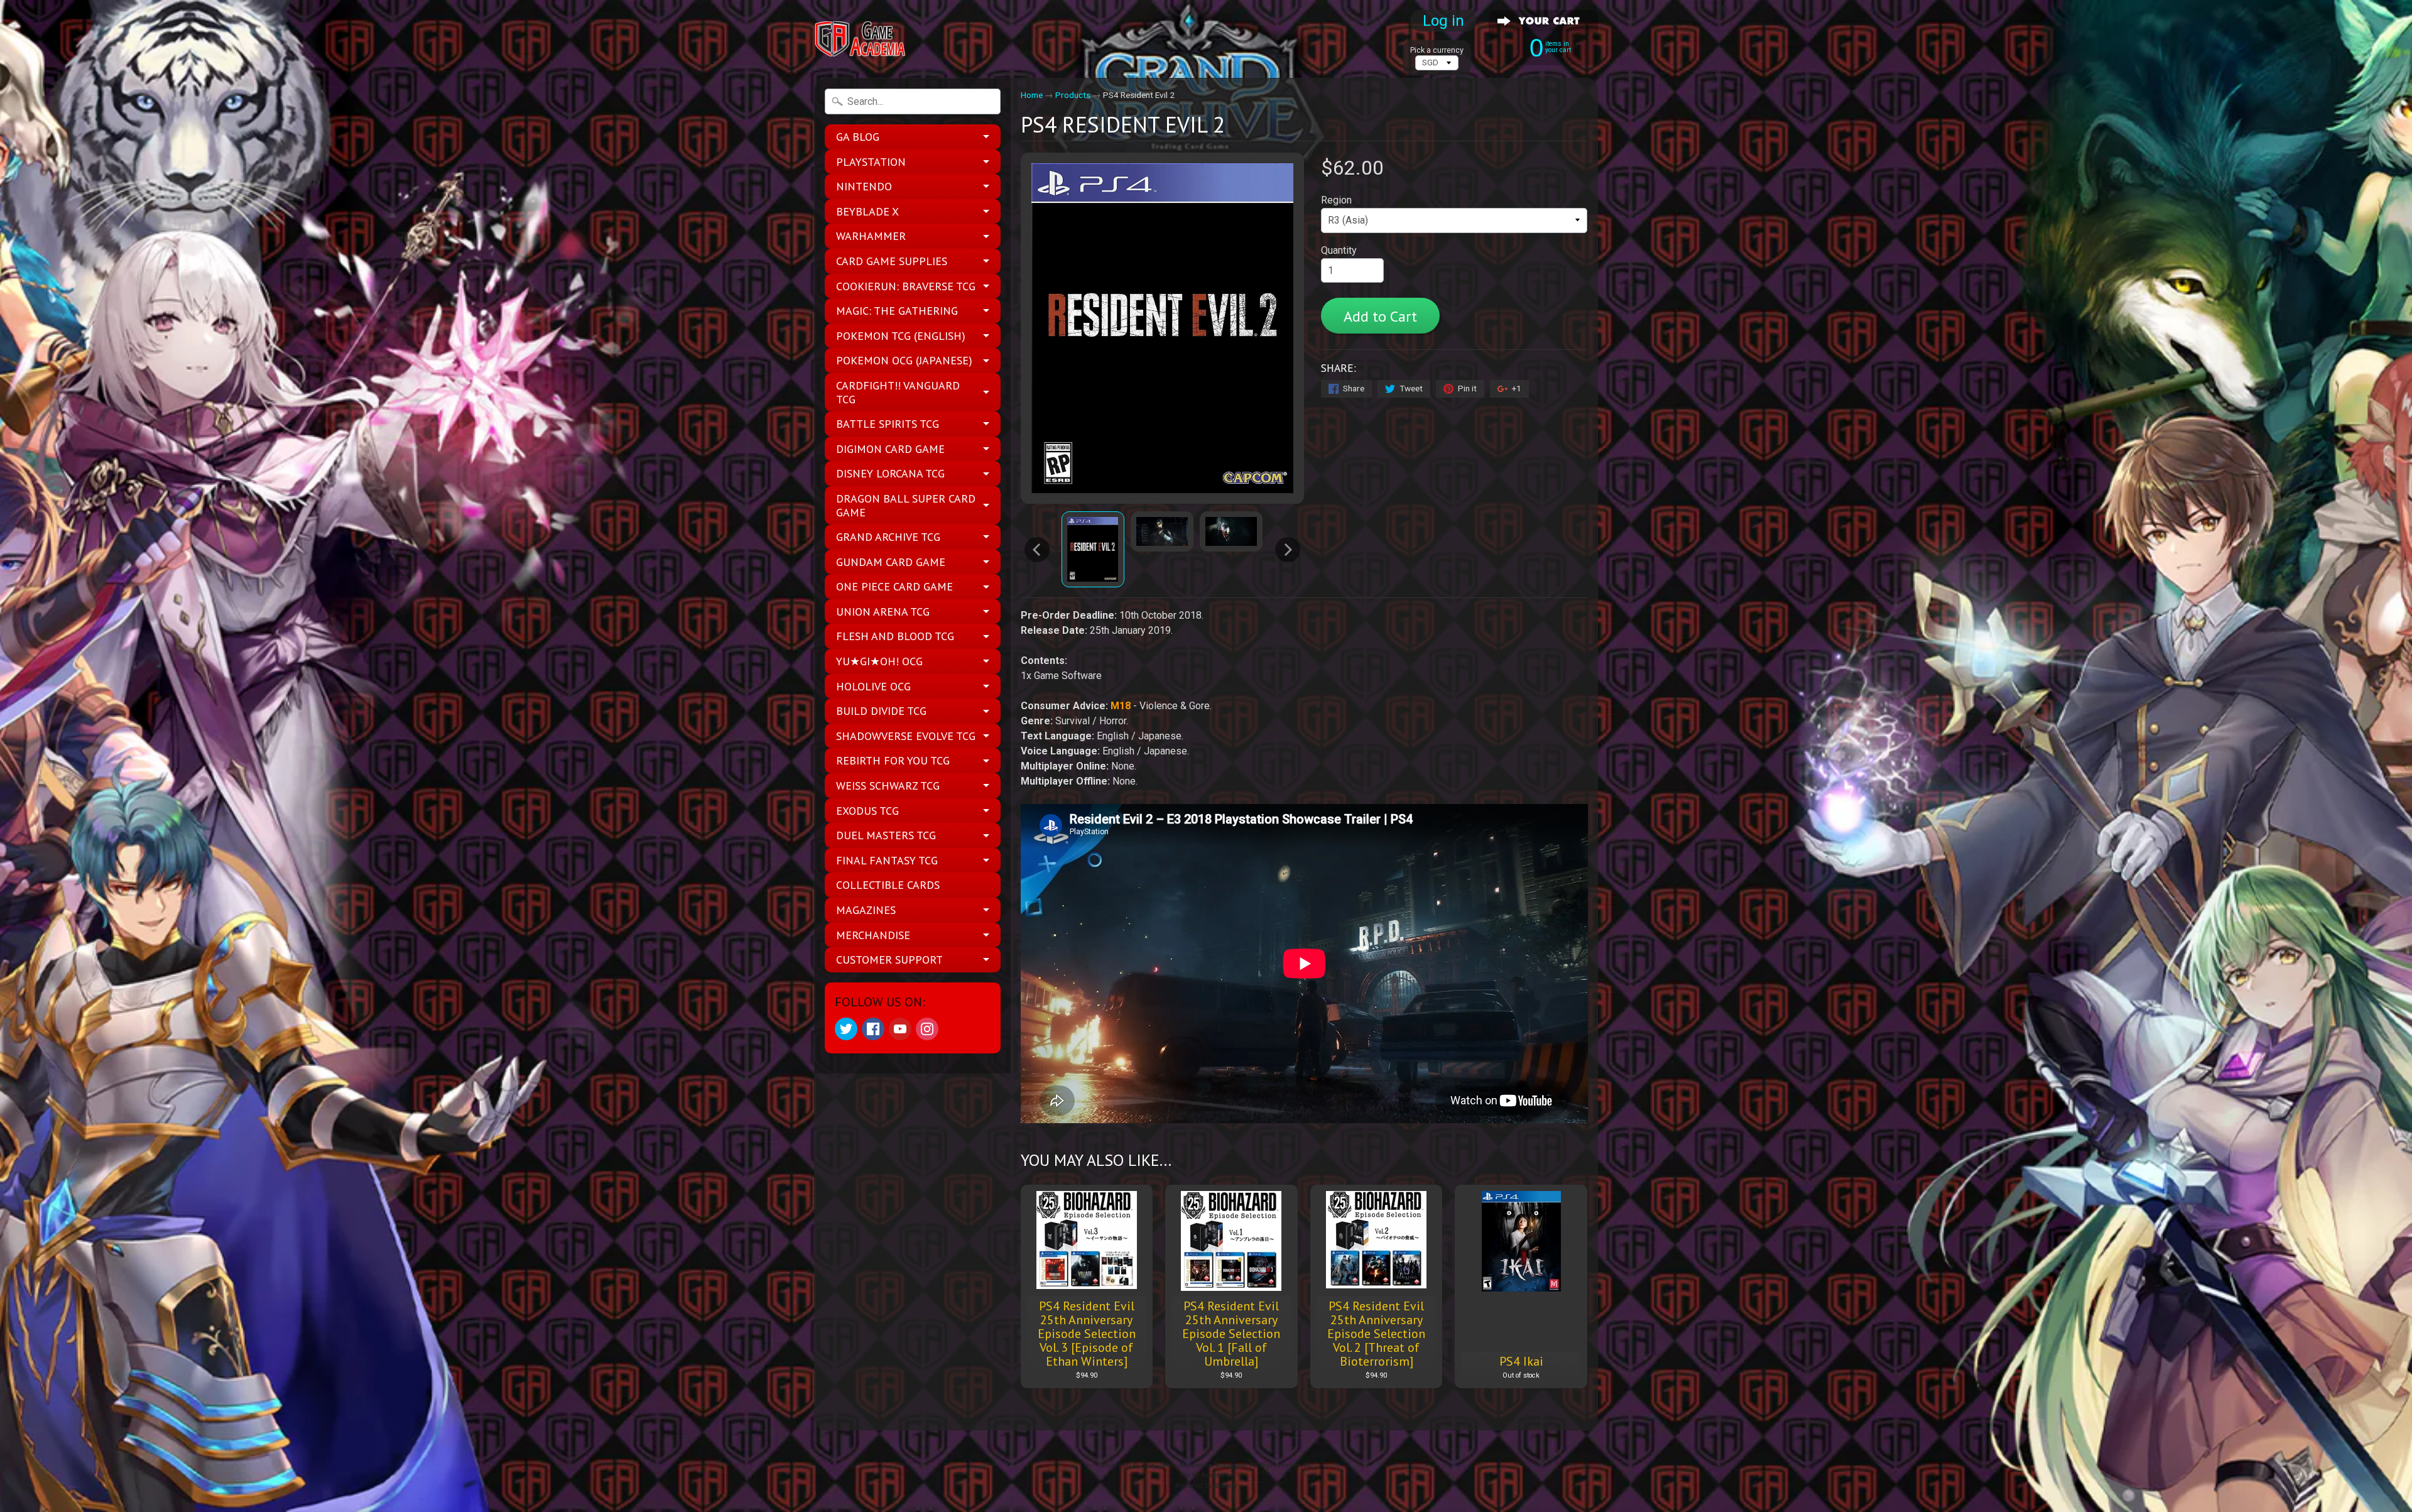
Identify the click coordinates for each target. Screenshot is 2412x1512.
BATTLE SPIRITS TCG (888, 424)
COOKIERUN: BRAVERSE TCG (906, 286)
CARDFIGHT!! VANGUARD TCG (898, 392)
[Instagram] (927, 1029)
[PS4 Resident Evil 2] (1093, 549)
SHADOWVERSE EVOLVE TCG (906, 736)
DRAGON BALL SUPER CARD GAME (906, 505)
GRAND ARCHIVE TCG (888, 537)
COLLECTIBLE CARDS (888, 885)
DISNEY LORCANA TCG (890, 473)
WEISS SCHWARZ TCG (888, 786)
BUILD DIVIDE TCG (881, 711)
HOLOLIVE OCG (873, 686)
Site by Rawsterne (1206, 1475)
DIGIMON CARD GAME (890, 449)
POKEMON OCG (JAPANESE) (904, 360)
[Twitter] (846, 1029)
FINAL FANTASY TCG (887, 860)
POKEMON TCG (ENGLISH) (901, 336)
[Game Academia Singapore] (861, 39)
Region (1336, 200)
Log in (1443, 21)
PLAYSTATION (871, 162)
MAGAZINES (866, 910)
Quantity (1339, 250)
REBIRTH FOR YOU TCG (893, 760)
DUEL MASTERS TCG (886, 835)
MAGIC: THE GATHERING (897, 311)
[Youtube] (900, 1029)
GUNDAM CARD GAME (891, 562)
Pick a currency (1437, 50)
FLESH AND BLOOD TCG (895, 636)
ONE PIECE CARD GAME (894, 586)
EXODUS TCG (867, 811)
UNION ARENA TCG (883, 612)
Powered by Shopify (1206, 1486)
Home (1032, 95)
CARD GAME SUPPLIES (892, 261)
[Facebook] (873, 1029)
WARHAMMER (871, 236)
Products (1073, 95)
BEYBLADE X (867, 211)
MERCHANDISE (873, 935)
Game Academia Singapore (1201, 1465)
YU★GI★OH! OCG (879, 661)
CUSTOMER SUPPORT (889, 960)
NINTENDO (864, 186)
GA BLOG (858, 137)
